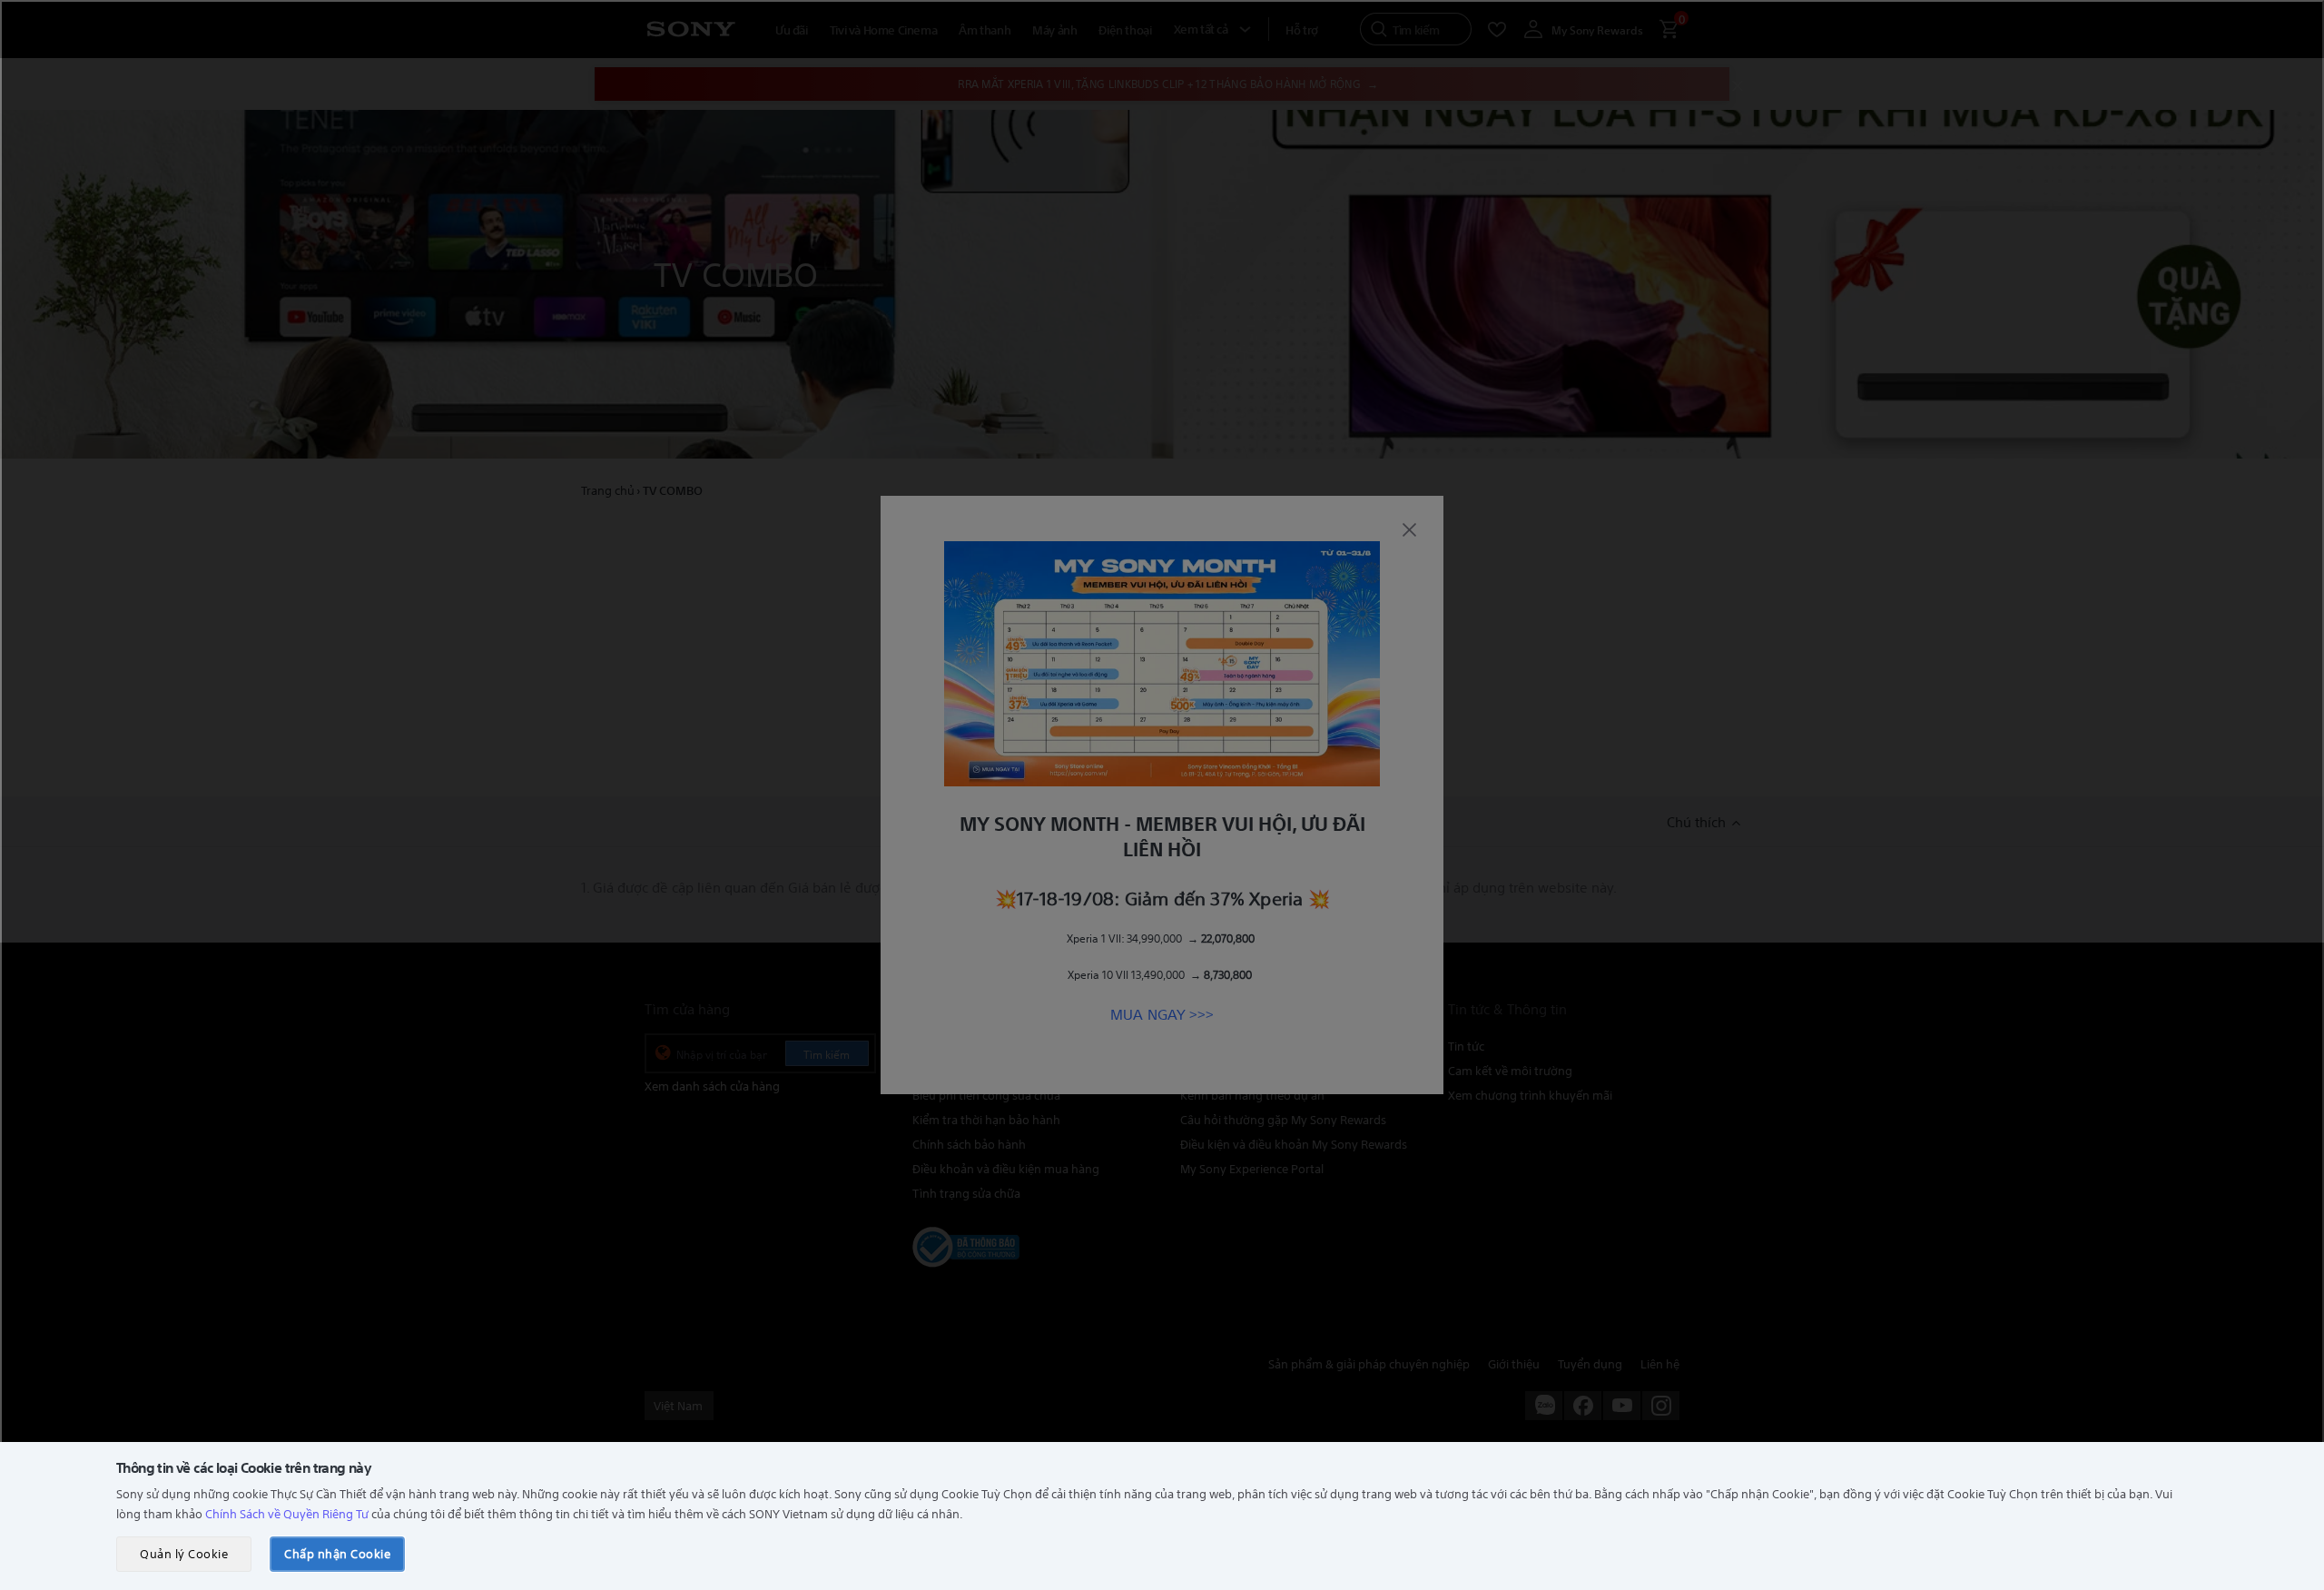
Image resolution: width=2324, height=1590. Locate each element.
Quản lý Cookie (184, 1553)
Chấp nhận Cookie (337, 1553)
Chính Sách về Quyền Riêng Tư (287, 1513)
